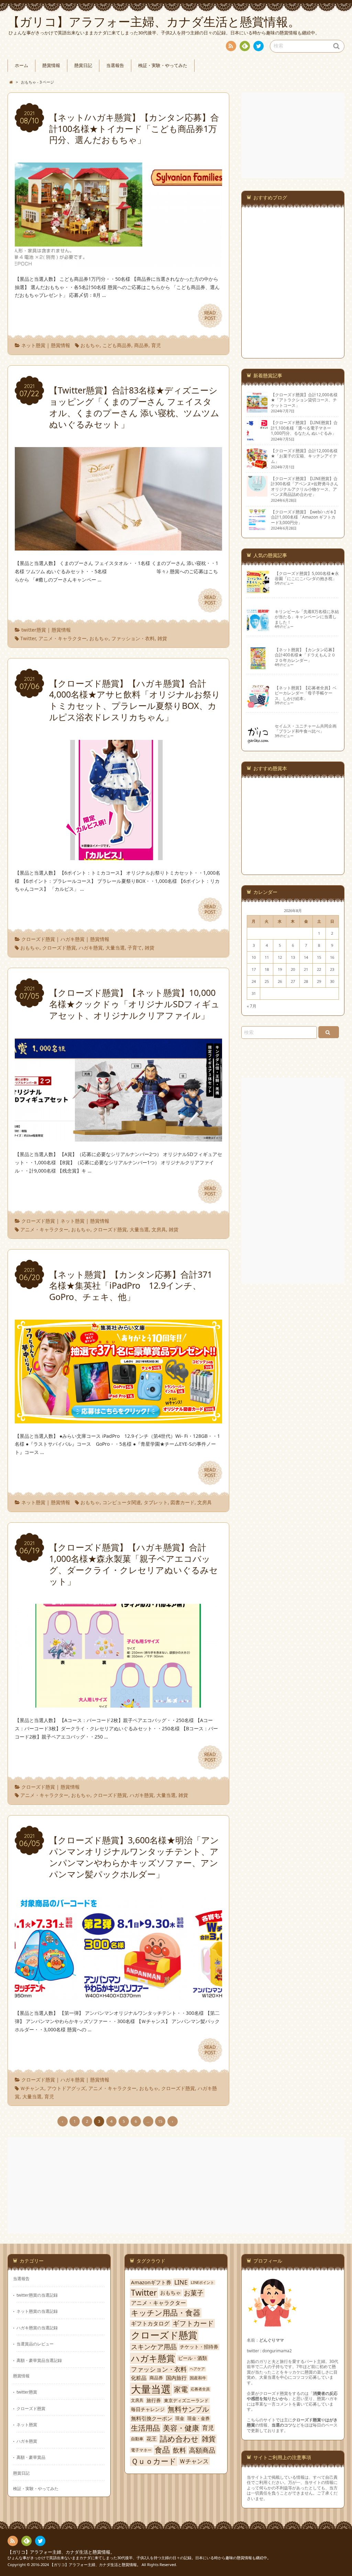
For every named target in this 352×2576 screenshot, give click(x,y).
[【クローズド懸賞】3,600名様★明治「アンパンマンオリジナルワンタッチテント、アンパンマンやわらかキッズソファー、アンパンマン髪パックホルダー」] (118, 1996)
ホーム (21, 65)
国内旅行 (176, 2378)
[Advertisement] (294, 135)
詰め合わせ (179, 2439)
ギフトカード (193, 2323)
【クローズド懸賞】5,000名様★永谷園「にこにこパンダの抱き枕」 (307, 576)
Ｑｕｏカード (154, 2461)
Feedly (245, 46)
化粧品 (139, 2378)
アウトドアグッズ (66, 2088)
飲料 (179, 2450)
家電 (181, 2389)
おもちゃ (90, 345)
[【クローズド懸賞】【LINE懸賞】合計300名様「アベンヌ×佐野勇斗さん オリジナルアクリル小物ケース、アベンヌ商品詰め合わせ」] (257, 493)
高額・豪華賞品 (31, 2457)
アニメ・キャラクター (63, 638)
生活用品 (145, 2428)
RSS (231, 46)
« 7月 (252, 1006)
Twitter (28, 638)
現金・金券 (199, 2418)
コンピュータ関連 (122, 1502)
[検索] (329, 1032)
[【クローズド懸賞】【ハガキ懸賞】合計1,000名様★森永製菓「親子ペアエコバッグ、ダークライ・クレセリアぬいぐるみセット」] (118, 1703)
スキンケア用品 (154, 2347)
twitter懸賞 (34, 630)
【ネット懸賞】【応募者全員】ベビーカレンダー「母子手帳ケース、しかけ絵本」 (306, 693)
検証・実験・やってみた (163, 65)
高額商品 (202, 2450)
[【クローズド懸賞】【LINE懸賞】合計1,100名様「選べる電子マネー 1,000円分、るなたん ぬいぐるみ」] (257, 438)
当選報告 (115, 65)
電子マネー (141, 2450)
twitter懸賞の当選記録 (37, 2295)
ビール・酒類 (192, 2358)
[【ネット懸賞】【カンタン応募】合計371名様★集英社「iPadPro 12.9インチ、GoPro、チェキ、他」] (118, 1419)
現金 (180, 2418)
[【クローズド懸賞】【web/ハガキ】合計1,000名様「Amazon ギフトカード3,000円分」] (257, 527)
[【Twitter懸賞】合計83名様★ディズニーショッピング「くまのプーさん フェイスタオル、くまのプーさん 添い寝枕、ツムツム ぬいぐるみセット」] (118, 546)
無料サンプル (188, 2409)
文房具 (159, 1229)
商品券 (141, 345)
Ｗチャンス (32, 2088)
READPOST (210, 315)
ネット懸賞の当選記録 (37, 2311)
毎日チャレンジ (148, 2409)
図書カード (183, 1502)
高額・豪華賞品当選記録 (39, 2360)
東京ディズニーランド (186, 2401)
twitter (258, 46)
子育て (135, 948)
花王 (152, 2439)
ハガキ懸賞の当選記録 (37, 2328)
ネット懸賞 (33, 345)
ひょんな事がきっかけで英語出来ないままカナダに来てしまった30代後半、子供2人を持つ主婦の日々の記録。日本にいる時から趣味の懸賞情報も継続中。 (139, 2558)
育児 (156, 345)
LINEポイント (202, 2283)
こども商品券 (117, 345)
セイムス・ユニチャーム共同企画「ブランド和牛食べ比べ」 (306, 728)
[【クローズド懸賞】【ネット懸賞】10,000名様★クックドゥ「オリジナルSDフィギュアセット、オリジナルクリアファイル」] (118, 1137)
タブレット (156, 1502)
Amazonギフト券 (151, 2282)
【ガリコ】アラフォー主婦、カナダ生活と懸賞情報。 (61, 2552)
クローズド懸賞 (38, 939)
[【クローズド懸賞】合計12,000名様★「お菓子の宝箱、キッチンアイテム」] (257, 466)
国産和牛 (198, 2378)
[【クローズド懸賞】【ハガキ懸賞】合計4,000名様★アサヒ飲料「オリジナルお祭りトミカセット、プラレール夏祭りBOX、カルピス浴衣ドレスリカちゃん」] (118, 856)
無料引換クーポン (152, 2418)
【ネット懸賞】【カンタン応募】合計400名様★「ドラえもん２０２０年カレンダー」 (306, 655)
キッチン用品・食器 (166, 2313)
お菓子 (194, 2293)
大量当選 (115, 948)
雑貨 (162, 638)
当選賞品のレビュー (35, 2344)
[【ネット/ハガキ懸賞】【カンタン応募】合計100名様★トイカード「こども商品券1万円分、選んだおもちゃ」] (118, 262)
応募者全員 (200, 2389)
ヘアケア (197, 2369)
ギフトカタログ (150, 2323)
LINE (181, 2282)
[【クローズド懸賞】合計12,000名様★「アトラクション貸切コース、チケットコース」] (257, 410)
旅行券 (154, 2400)
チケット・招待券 (199, 2347)
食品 (162, 2450)
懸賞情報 (51, 65)
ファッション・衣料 (133, 638)
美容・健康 (181, 2428)
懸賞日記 (83, 65)
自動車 (137, 2439)
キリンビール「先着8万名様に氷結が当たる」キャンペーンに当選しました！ (307, 617)
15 (160, 2121)
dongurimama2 (277, 2351)
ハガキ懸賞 (73, 939)
